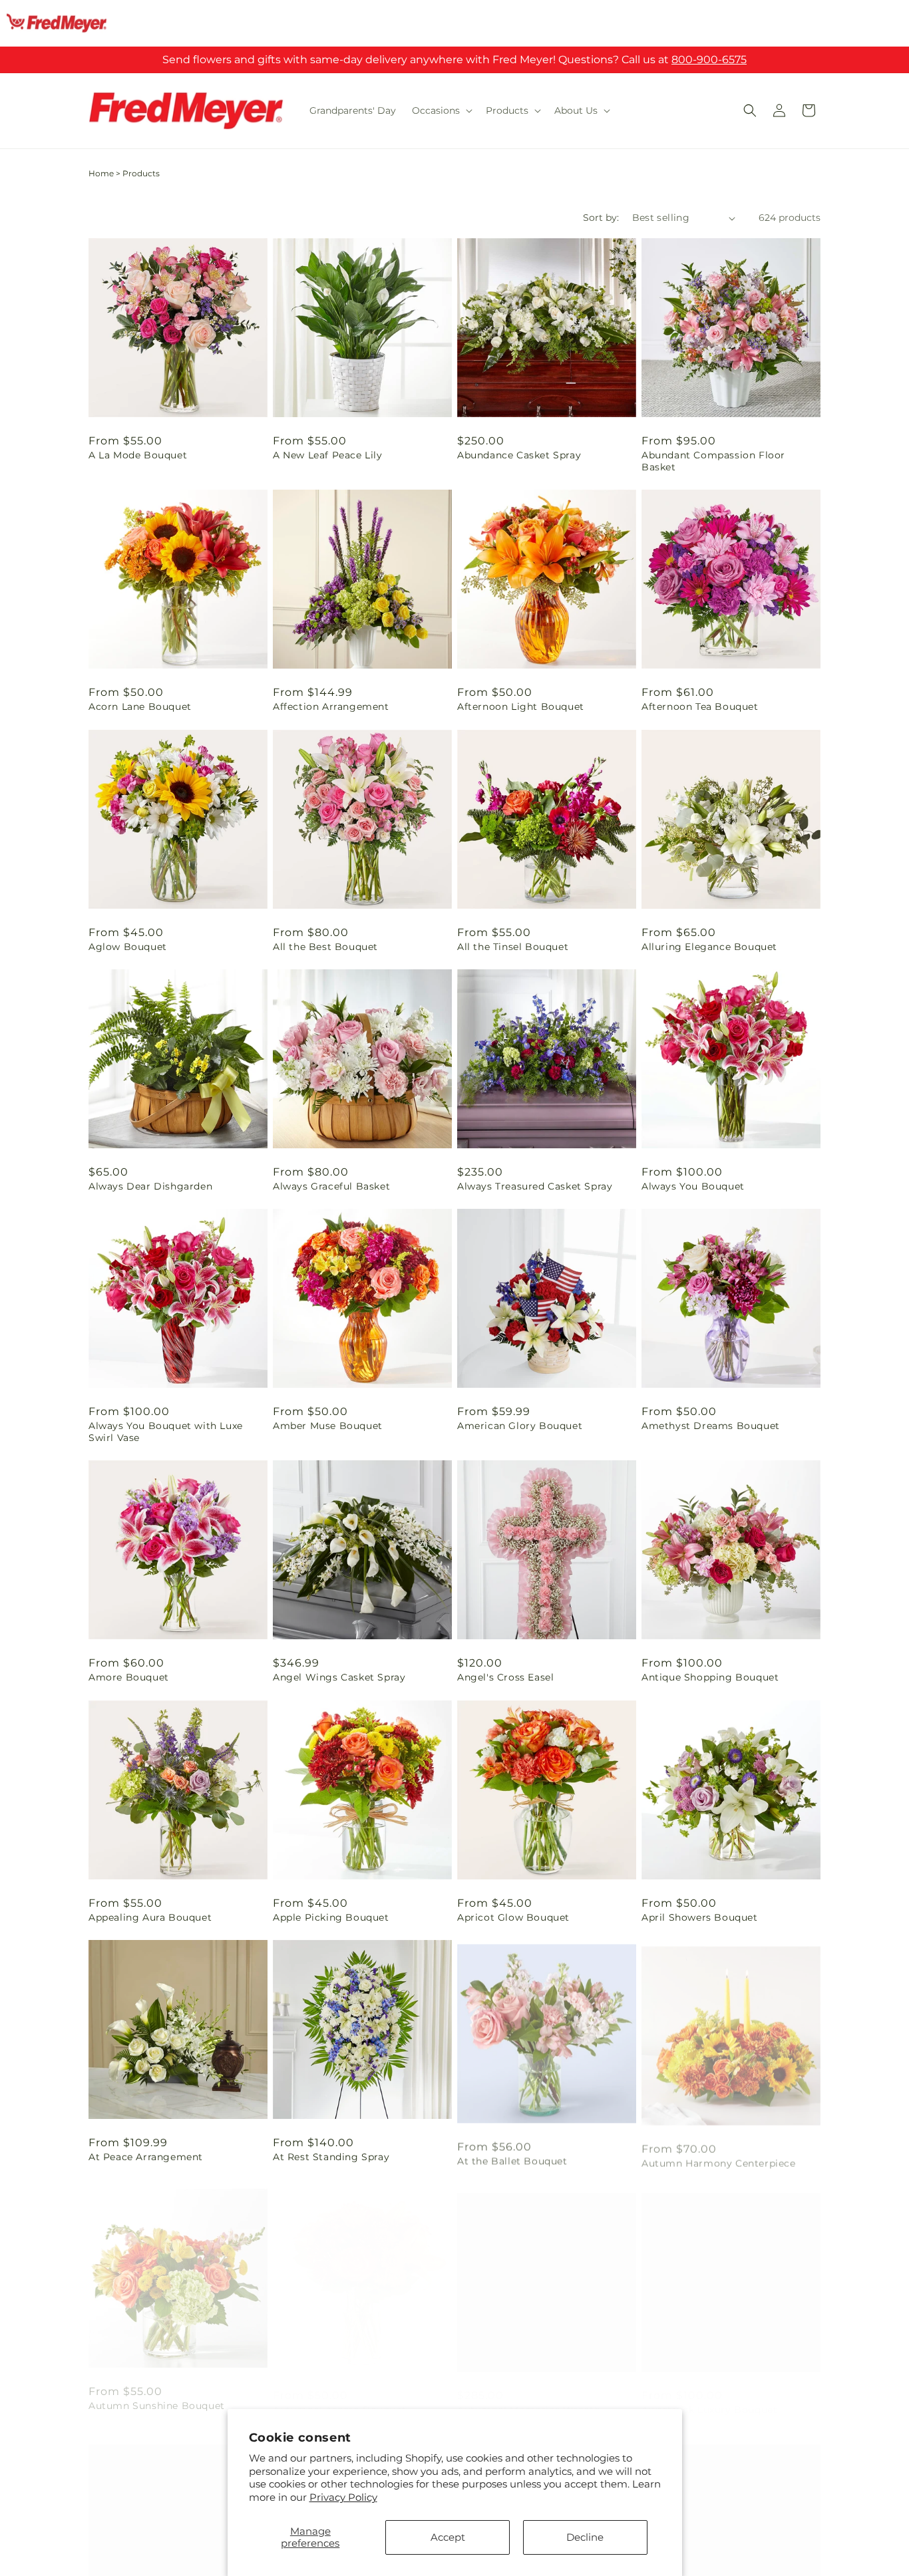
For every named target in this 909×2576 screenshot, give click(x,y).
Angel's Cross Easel (505, 1677)
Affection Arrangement (331, 707)
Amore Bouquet (129, 1677)
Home (101, 173)
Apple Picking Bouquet (331, 1917)
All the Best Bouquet (325, 947)
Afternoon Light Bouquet (521, 707)
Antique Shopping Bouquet (710, 1677)
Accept (448, 2537)
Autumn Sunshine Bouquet (157, 2396)
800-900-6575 (709, 60)
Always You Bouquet (693, 1186)
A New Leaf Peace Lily (328, 455)
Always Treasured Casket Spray (535, 1186)
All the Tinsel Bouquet (513, 947)
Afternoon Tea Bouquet (700, 707)
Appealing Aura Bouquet (150, 1917)
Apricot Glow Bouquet (513, 1917)
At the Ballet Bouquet (512, 2157)
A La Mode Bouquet (138, 455)
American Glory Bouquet (520, 1426)
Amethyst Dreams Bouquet (711, 1426)
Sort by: (601, 218)
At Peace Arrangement (146, 2157)
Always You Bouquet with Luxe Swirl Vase (166, 1432)
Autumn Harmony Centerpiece (719, 2157)
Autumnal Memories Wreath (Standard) (529, 2402)
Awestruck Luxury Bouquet (709, 2396)
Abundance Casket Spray (519, 455)
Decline (585, 2537)
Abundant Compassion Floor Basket (713, 461)
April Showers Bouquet (700, 1917)
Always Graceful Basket (331, 1186)
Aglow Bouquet (128, 947)
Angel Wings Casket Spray (339, 1677)
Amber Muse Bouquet (328, 1426)
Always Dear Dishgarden (150, 1186)
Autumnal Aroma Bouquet (339, 2396)
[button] (441, 110)
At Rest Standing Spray (331, 2157)
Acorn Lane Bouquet (140, 707)
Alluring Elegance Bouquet (709, 947)
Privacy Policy (343, 2497)
